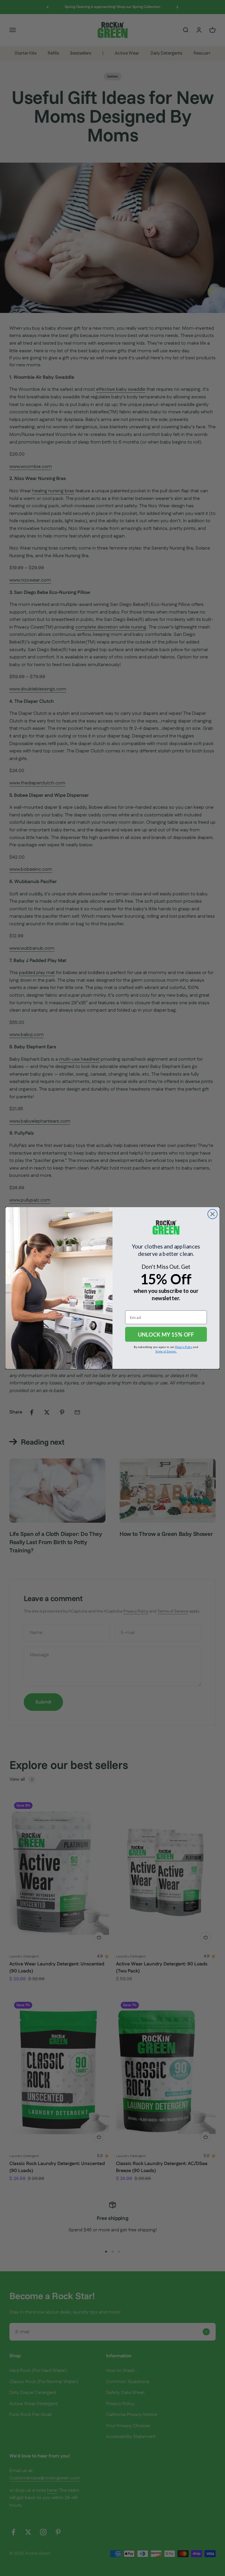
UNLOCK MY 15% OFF (166, 1334)
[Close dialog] (213, 1214)
